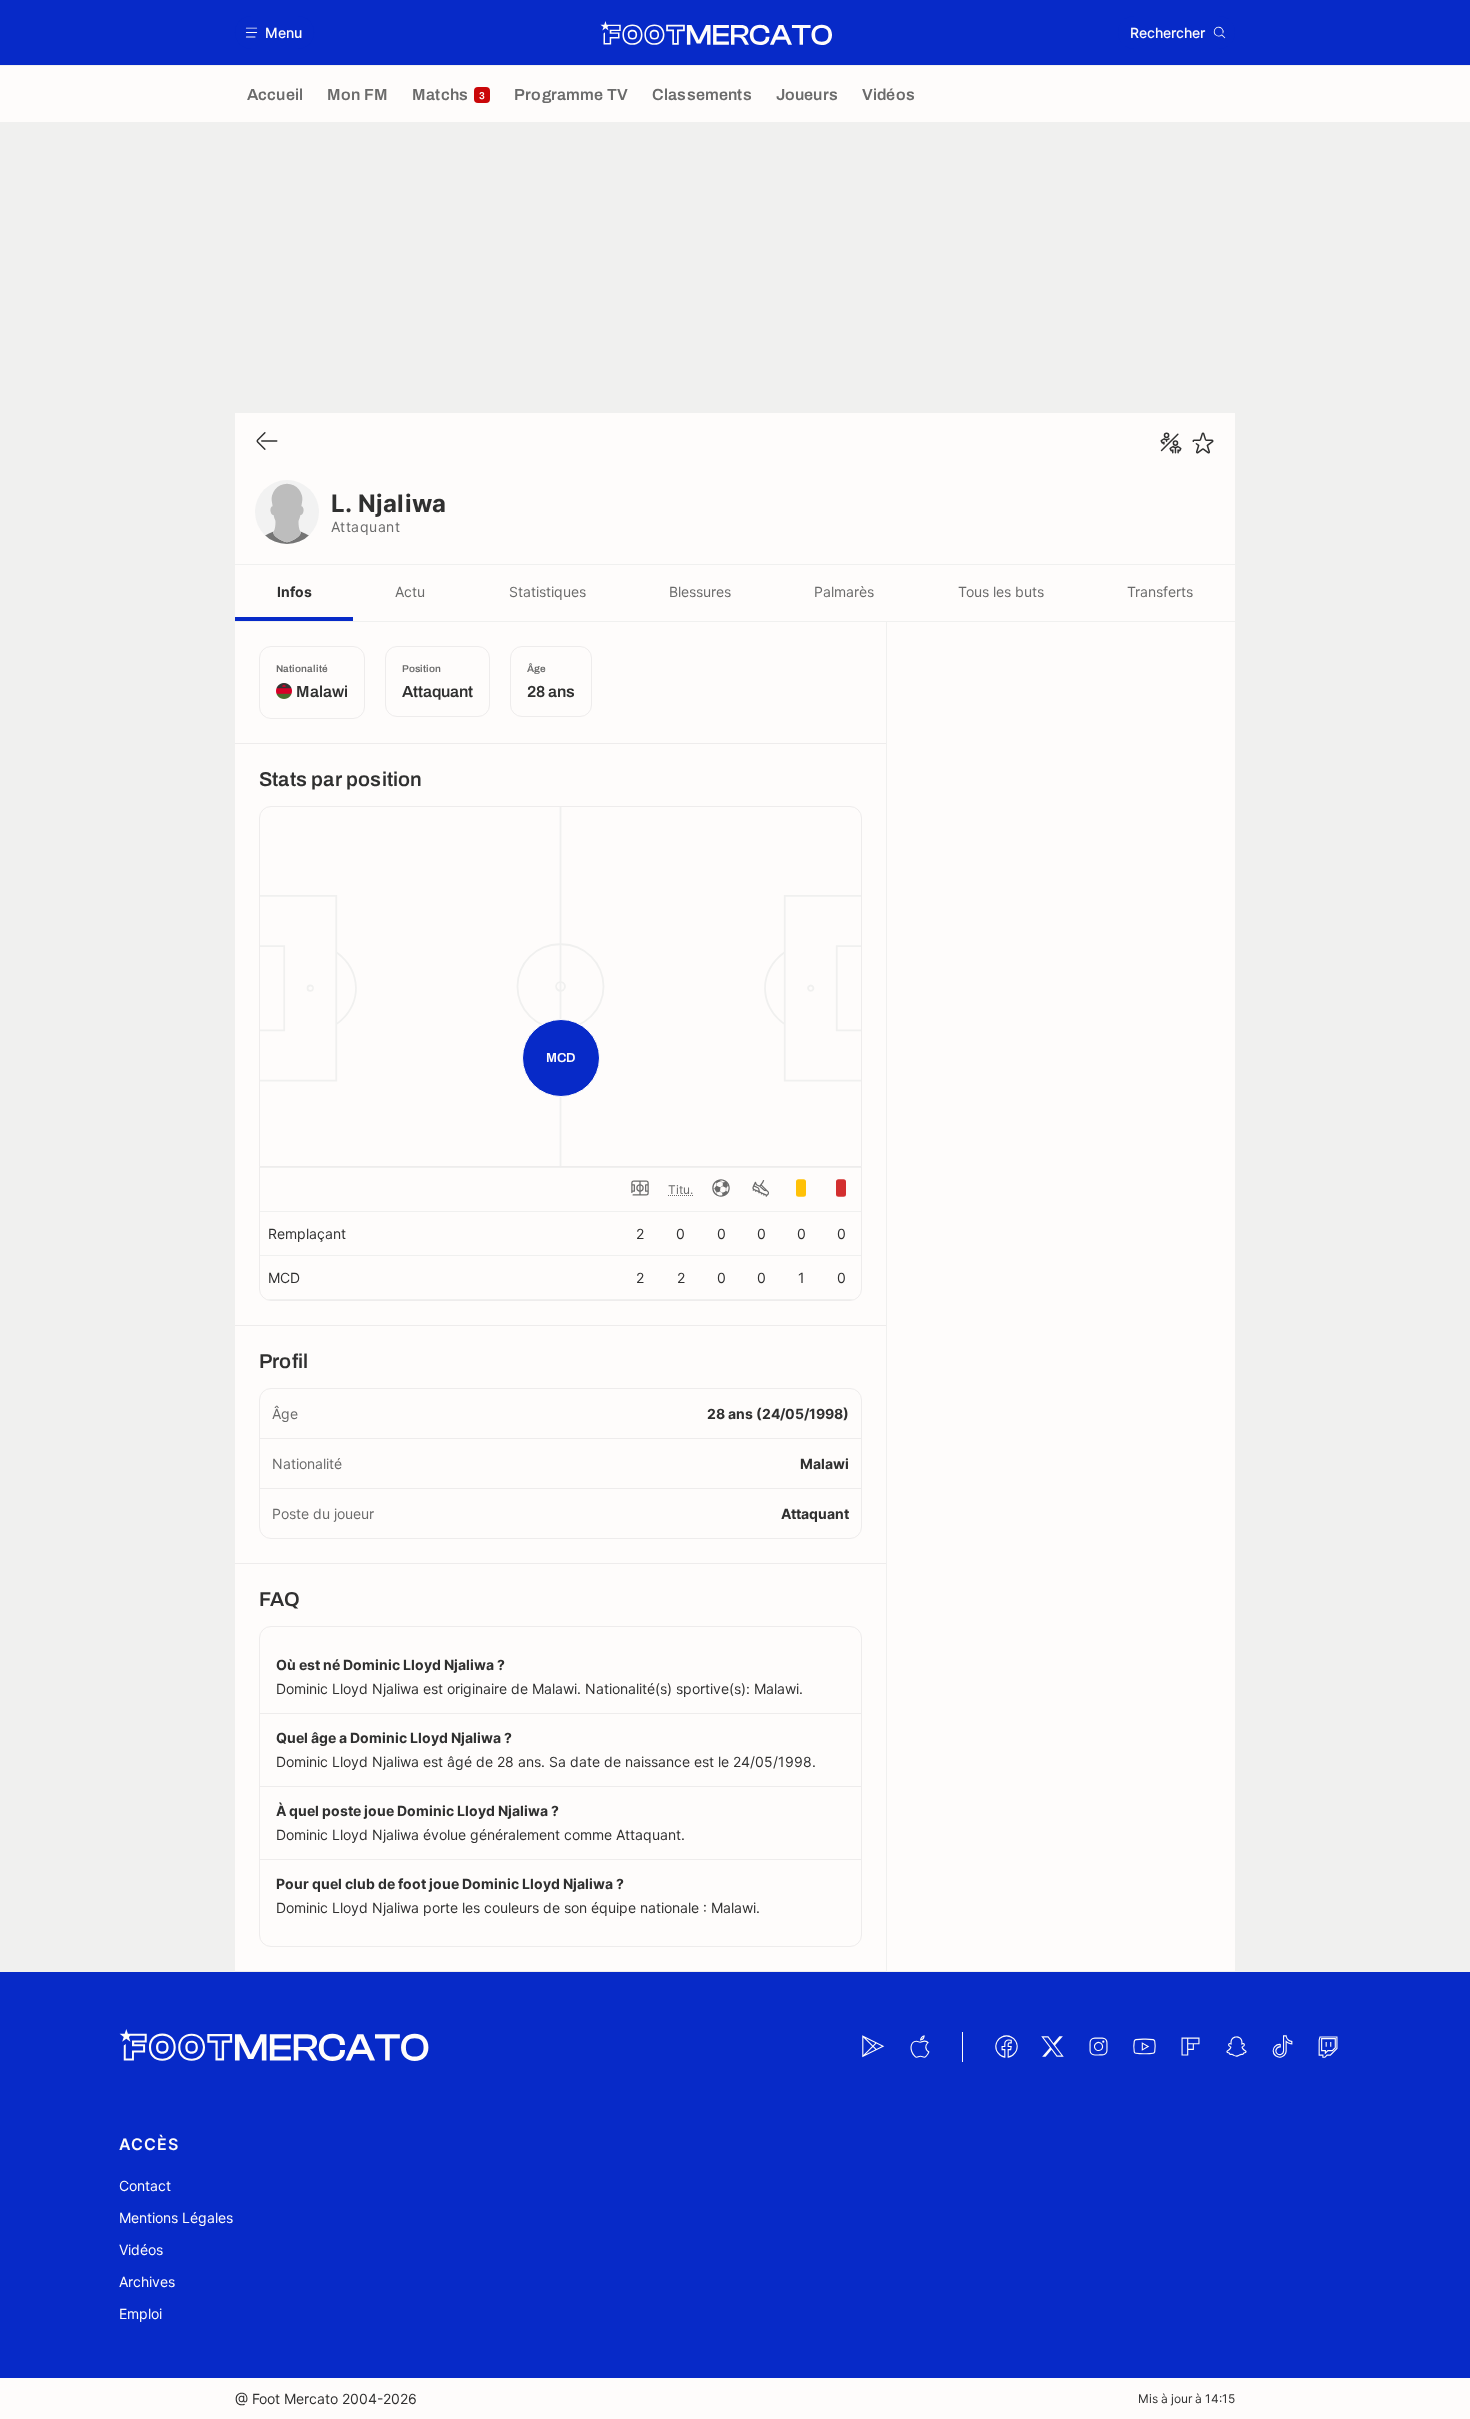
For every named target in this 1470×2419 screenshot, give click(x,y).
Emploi (140, 2313)
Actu (410, 591)
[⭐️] (1203, 443)
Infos (294, 591)
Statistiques (547, 591)
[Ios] (919, 2047)
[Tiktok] (1282, 2047)
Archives (147, 2281)
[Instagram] (1098, 2047)
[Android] (873, 2047)
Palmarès (844, 591)
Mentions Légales (176, 2217)
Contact (145, 2185)
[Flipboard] (1190, 2047)
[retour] (267, 442)
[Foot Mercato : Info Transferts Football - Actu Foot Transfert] (716, 33)
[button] (274, 32)
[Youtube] (1144, 2047)
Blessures (700, 591)
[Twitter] (1052, 2047)
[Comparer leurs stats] (1171, 443)
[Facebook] (1006, 2047)
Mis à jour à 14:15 (1186, 2398)
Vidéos (141, 2249)
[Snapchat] (1236, 2047)
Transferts (1160, 591)
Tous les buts (1001, 591)
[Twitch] (1328, 2047)
